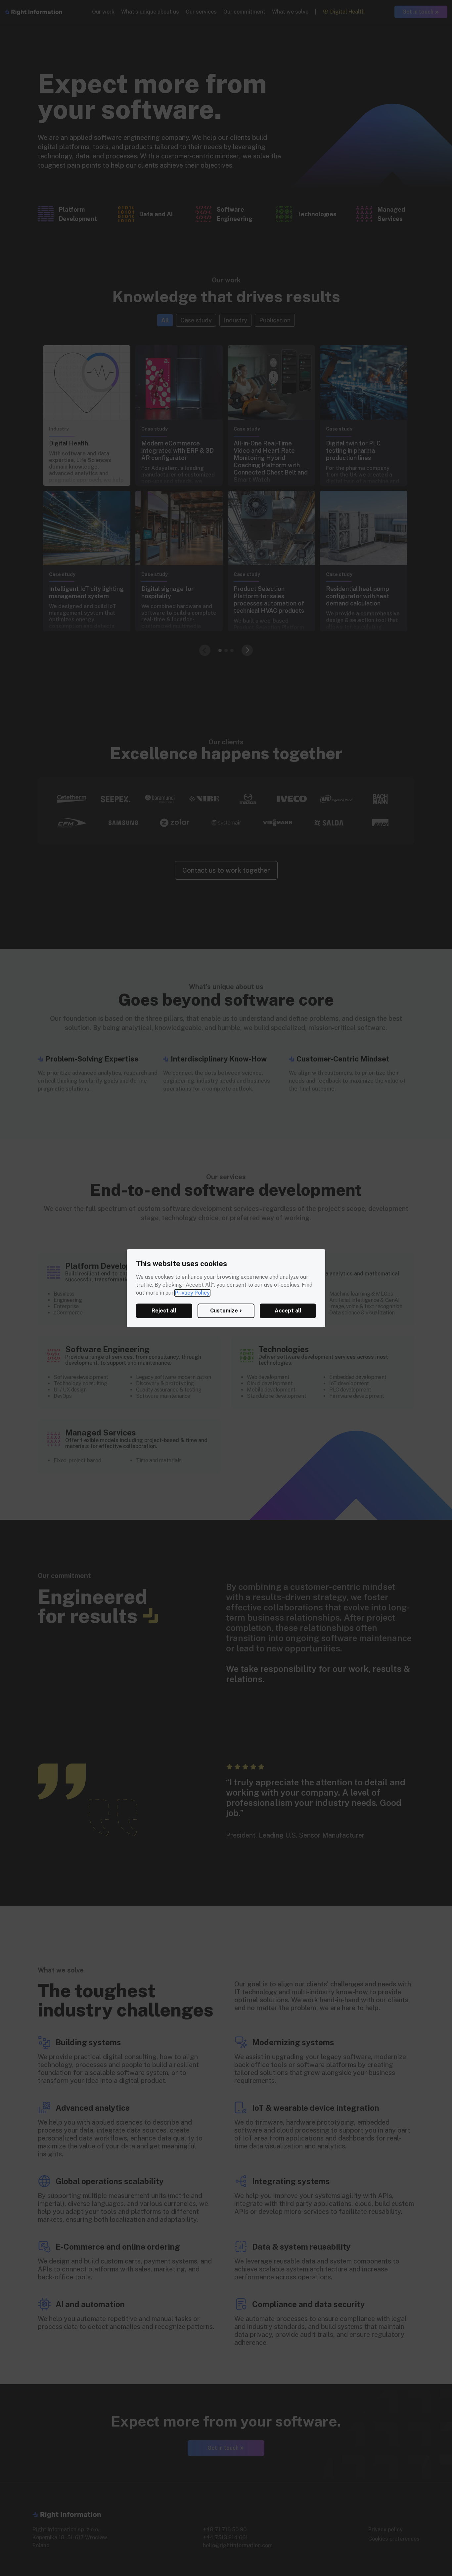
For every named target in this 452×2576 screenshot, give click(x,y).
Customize (224, 1311)
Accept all (288, 1311)
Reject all (164, 1311)
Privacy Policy (192, 1293)
